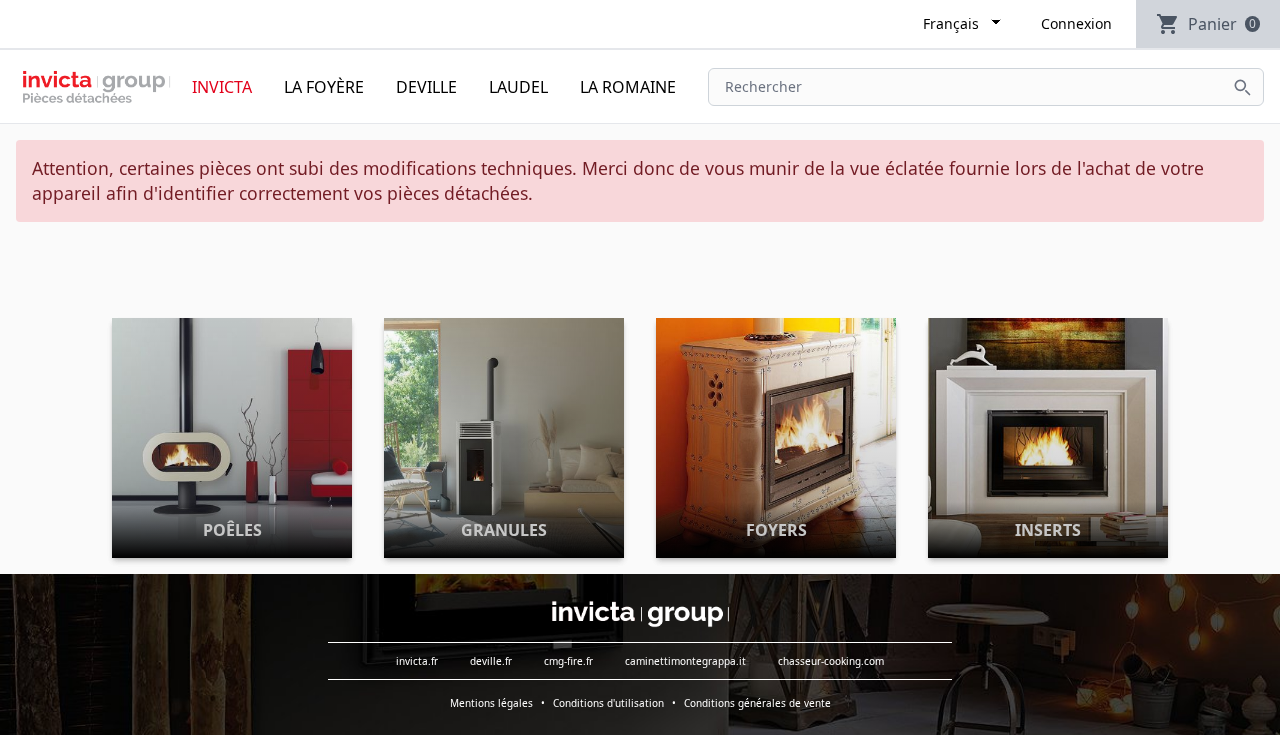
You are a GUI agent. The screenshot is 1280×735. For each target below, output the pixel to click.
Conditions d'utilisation (608, 703)
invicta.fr (417, 661)
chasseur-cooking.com (831, 661)
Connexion (1076, 23)
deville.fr (491, 661)
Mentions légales (491, 703)
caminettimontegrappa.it (685, 661)
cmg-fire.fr (568, 661)
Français (951, 23)
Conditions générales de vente (757, 703)
